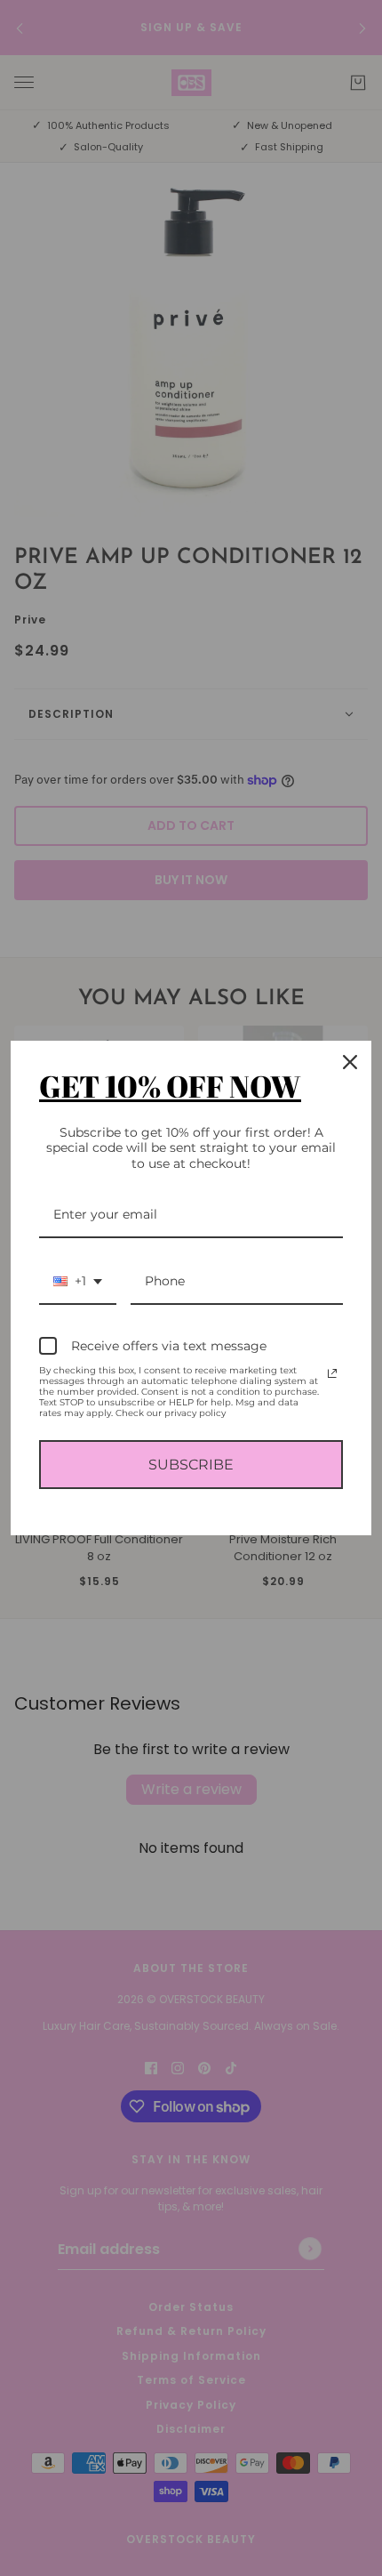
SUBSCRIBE (191, 1465)
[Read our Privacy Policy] (332, 1373)
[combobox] (78, 1282)
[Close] (350, 1062)
